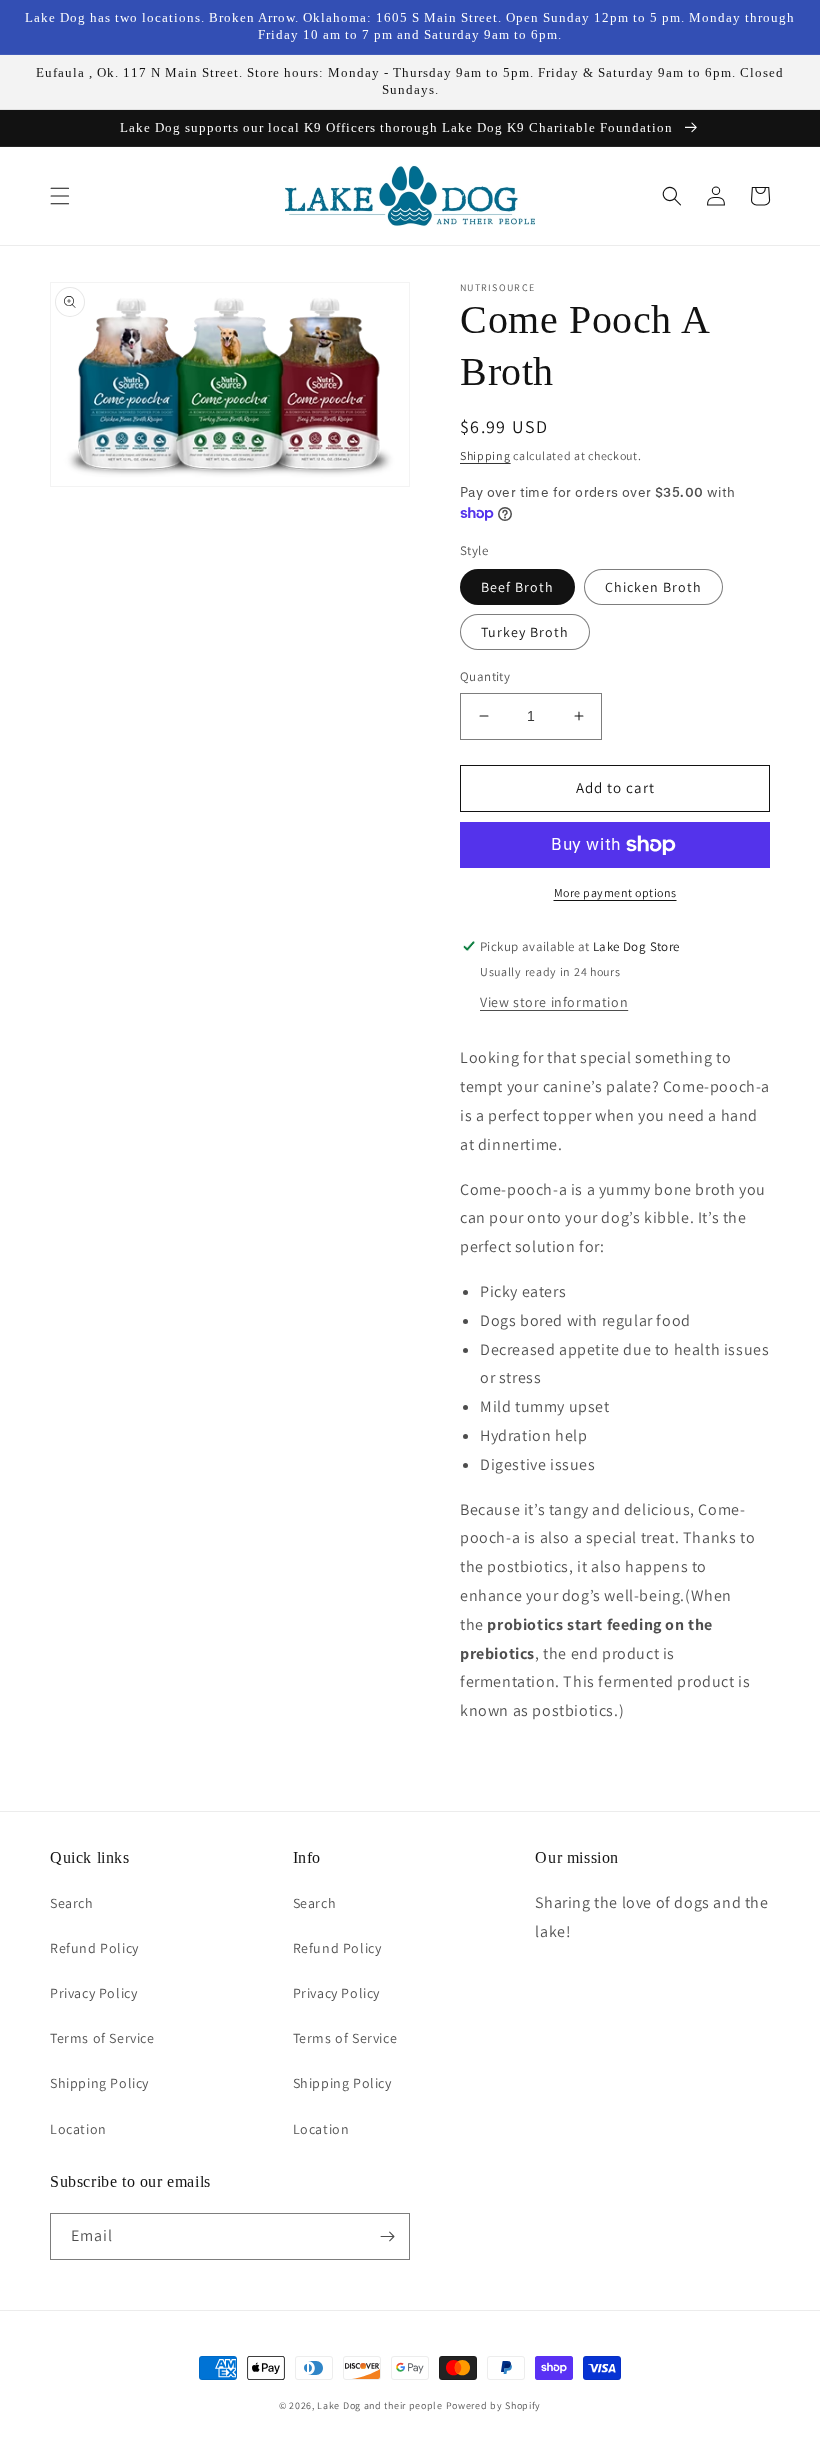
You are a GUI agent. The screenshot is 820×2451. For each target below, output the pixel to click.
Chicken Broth (653, 587)
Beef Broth (517, 587)
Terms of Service (102, 2038)
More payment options (615, 892)
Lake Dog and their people (380, 2405)
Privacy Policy (93, 1993)
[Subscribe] (387, 2236)
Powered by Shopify (494, 2405)
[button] (60, 196)
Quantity (485, 676)
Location (78, 2129)
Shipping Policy (99, 2083)
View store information (554, 1002)
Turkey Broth (525, 632)
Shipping (485, 455)
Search (72, 1903)
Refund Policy (94, 1948)
